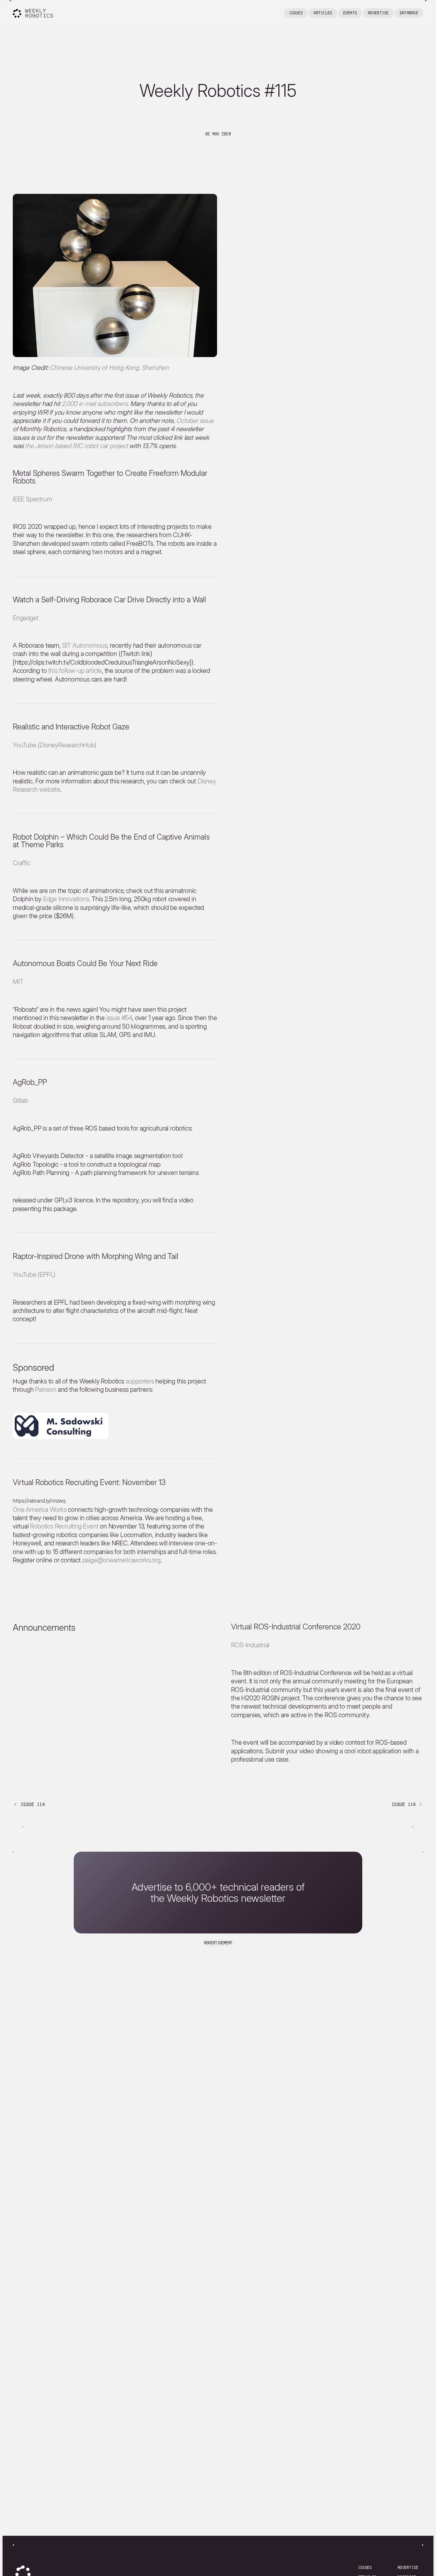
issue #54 (119, 1018)
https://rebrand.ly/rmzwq (39, 1501)
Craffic (22, 863)
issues (365, 2568)
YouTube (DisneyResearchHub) (55, 745)
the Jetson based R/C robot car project (76, 446)
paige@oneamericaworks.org (121, 1560)
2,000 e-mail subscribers (94, 404)
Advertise (378, 13)
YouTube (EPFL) (34, 1275)
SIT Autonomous (85, 645)
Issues (296, 13)
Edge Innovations (66, 899)
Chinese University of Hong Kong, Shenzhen (109, 368)
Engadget (26, 618)
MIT (18, 982)
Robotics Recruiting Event (64, 1526)
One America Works (40, 1510)
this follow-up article (75, 671)
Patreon (46, 1390)
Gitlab (20, 1101)
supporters (140, 1381)
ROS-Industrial (250, 1645)
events (350, 13)
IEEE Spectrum (32, 499)
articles (323, 13)
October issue (195, 421)
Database (409, 13)
